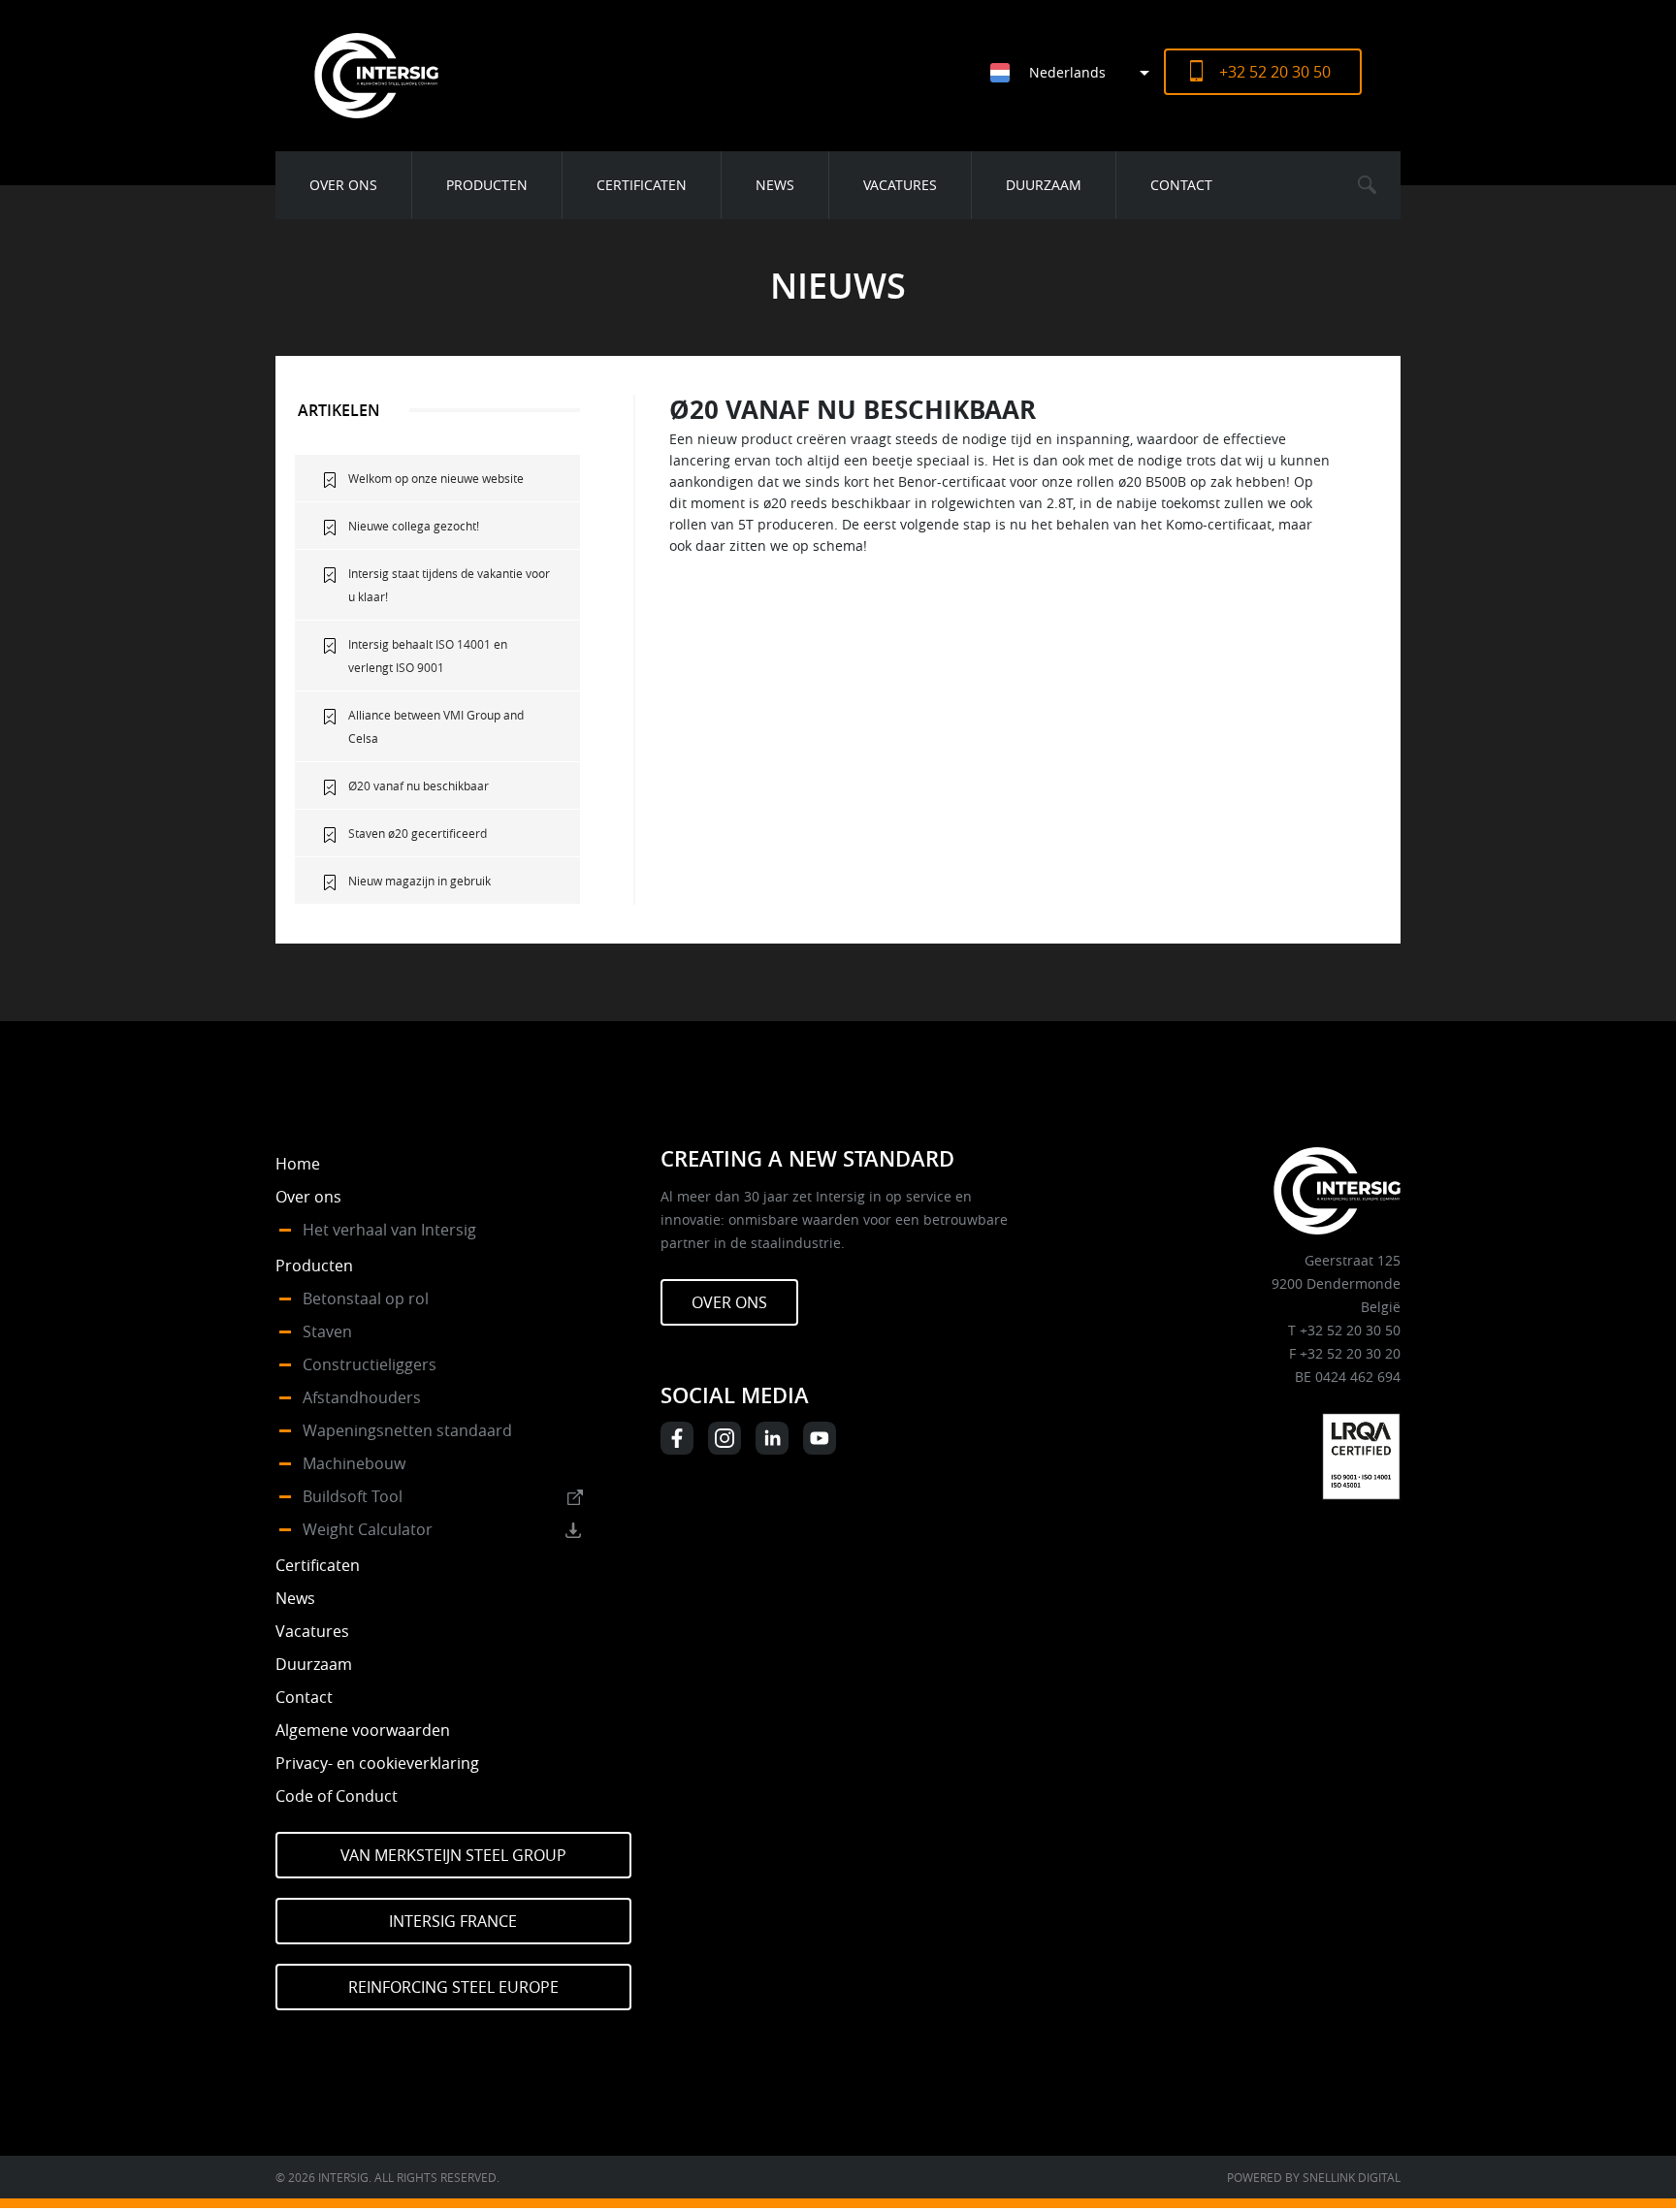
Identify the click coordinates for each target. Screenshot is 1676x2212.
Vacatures (900, 185)
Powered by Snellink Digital (1314, 2177)
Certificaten (642, 185)
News (775, 185)
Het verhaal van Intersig (389, 1230)
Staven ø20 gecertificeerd (418, 833)
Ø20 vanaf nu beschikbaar (419, 785)
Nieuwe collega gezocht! (414, 526)
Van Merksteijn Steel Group (453, 1855)
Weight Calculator (368, 1529)
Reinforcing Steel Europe (453, 1987)
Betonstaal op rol (366, 1298)
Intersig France (453, 1921)
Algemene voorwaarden (363, 1730)
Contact (1181, 185)
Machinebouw (354, 1463)
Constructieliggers (370, 1364)
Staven (327, 1331)
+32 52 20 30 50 (1275, 72)
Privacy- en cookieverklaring (377, 1763)
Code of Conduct (337, 1796)
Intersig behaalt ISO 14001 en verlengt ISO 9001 (428, 656)
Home (298, 1164)
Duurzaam (1044, 185)
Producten (487, 185)
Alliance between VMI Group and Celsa (436, 726)
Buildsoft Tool (353, 1496)
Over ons (343, 185)
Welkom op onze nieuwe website (436, 478)
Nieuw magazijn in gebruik (419, 881)
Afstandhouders (362, 1397)
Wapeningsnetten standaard (407, 1430)
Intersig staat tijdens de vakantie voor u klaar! (449, 585)
